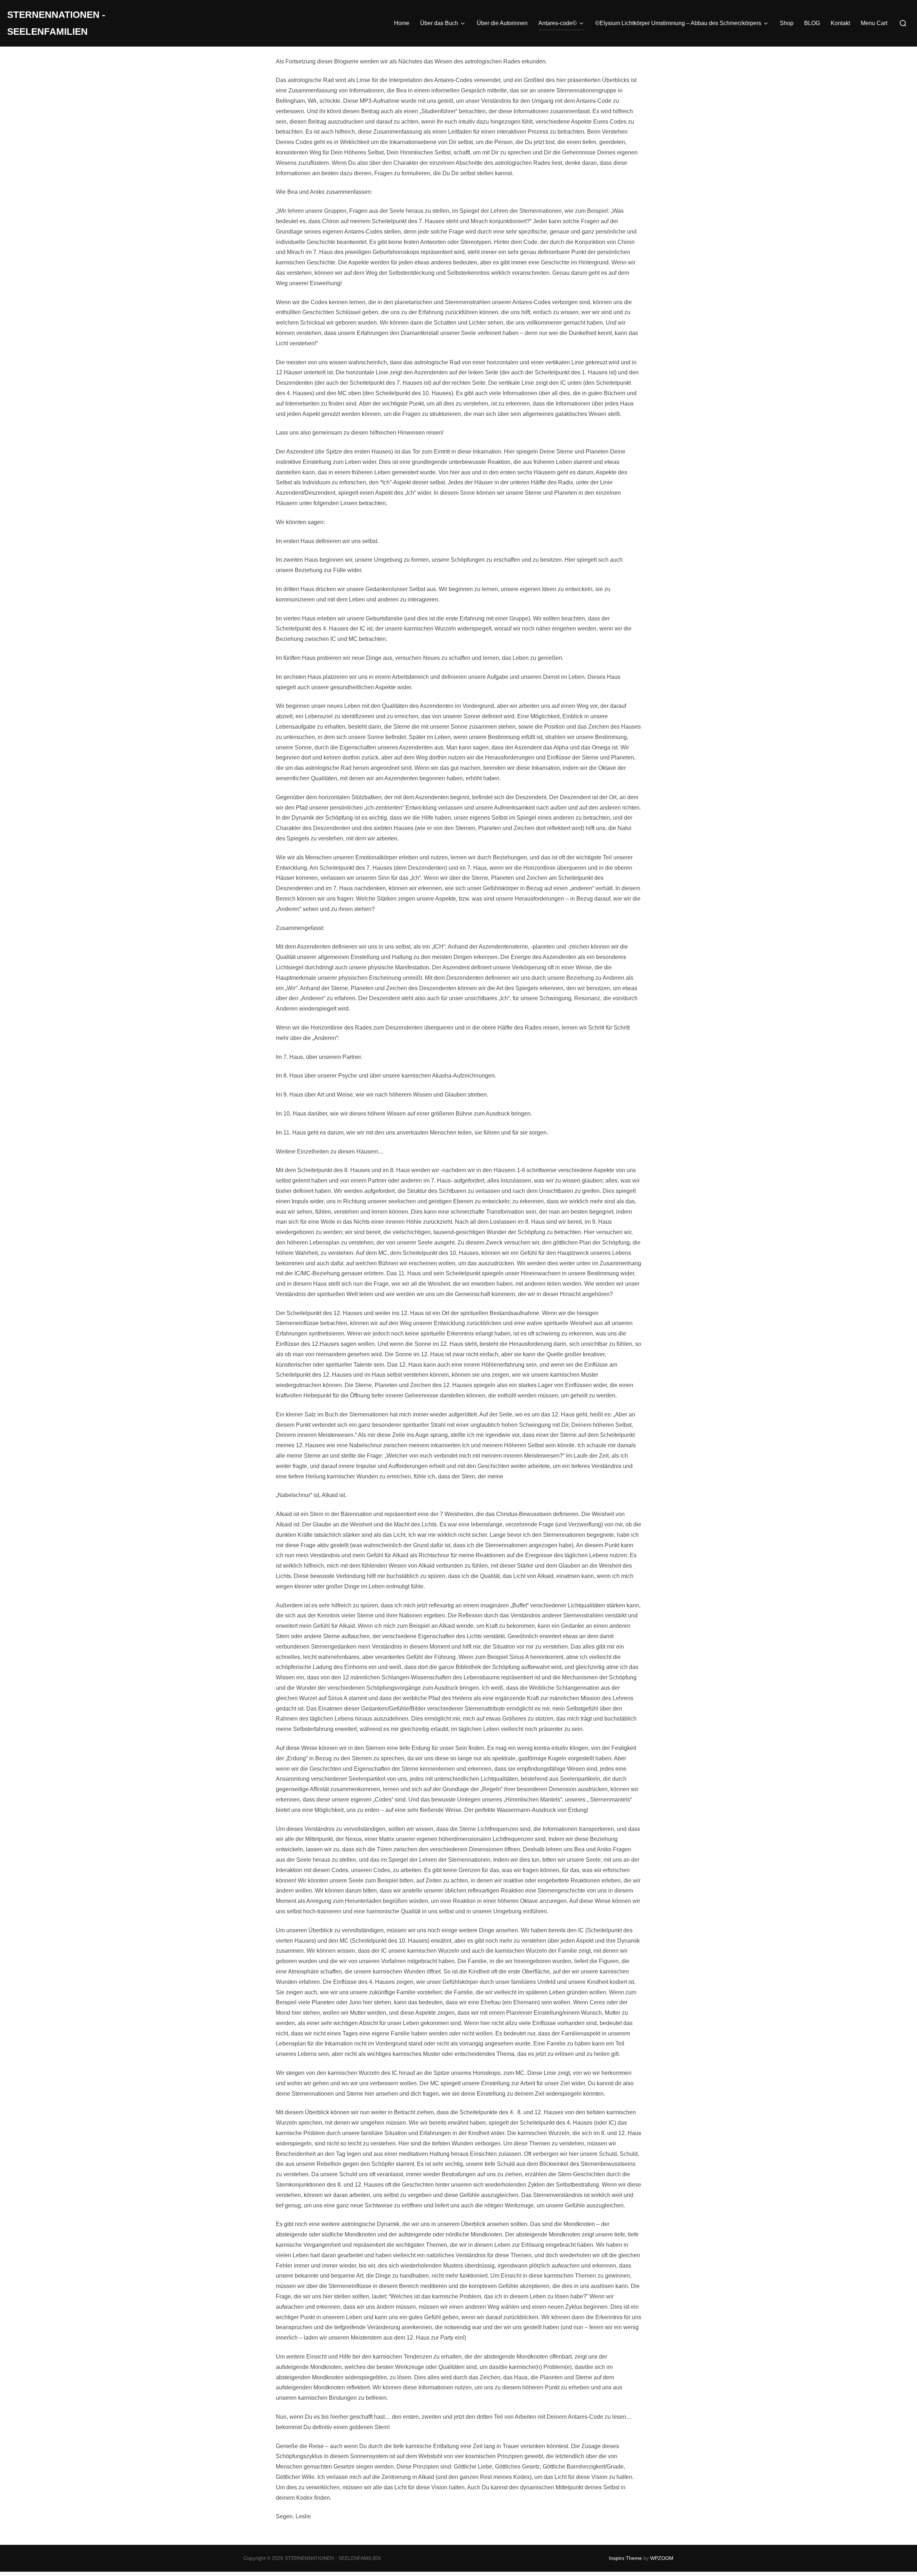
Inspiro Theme (625, 2558)
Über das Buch (439, 23)
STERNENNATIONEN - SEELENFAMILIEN (56, 23)
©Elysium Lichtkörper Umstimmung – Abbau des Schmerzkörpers (678, 23)
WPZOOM (662, 2558)
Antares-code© (558, 23)
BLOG (812, 23)
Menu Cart (874, 23)
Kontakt (840, 23)
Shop (787, 23)
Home (402, 23)
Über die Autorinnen (502, 23)
